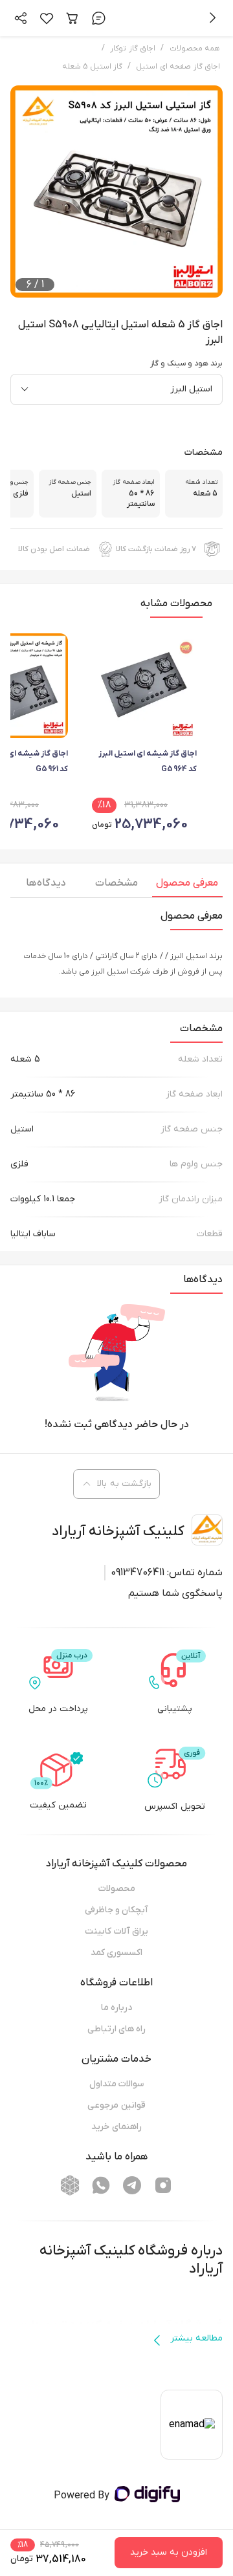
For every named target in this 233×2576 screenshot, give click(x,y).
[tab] (187, 886)
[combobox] (116, 389)
